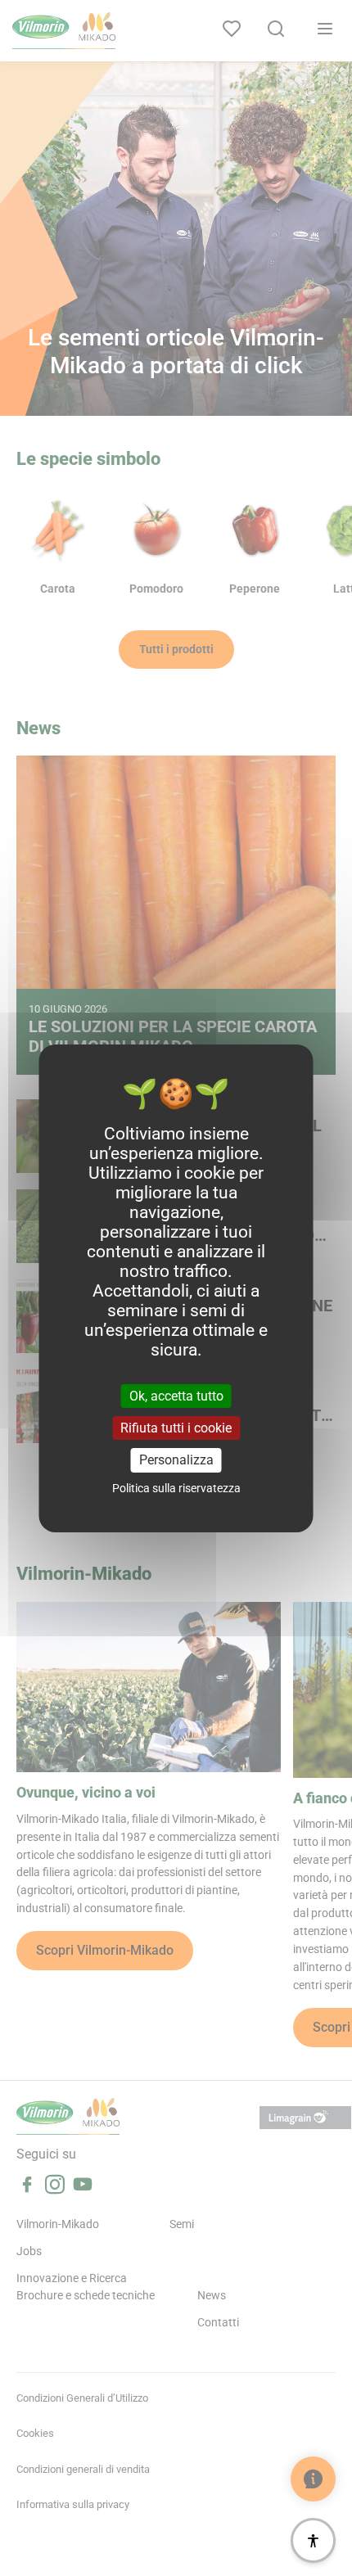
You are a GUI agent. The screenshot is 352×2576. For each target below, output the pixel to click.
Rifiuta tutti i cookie (176, 1428)
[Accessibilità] (313, 2540)
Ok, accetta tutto (176, 1396)
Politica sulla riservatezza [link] (176, 1488)
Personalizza (176, 1460)
